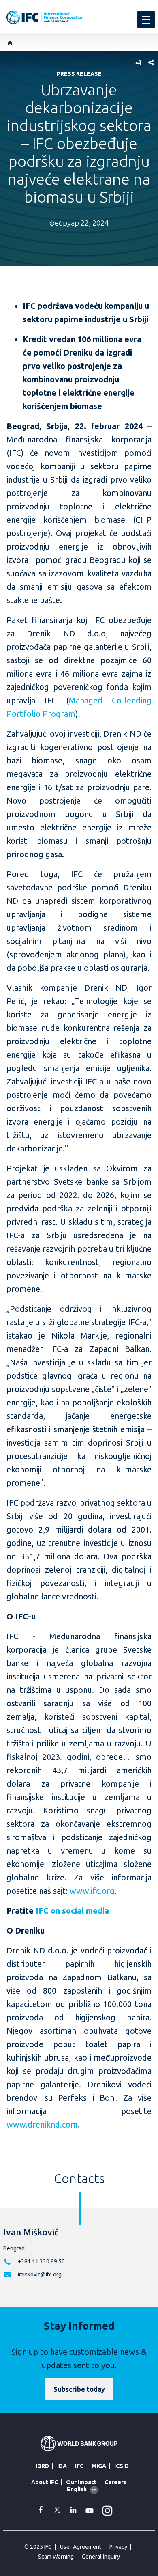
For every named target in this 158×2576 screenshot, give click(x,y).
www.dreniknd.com (42, 2124)
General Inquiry (101, 2557)
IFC (79, 2466)
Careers (115, 2482)
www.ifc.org (92, 1891)
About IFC (45, 2482)
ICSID (122, 2466)
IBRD (42, 2466)
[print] (137, 63)
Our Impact (81, 2482)
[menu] (146, 19)
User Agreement (81, 2547)
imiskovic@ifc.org (40, 2274)
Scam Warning (56, 2557)
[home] (10, 43)
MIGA (99, 2466)
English (77, 2489)
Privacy (118, 2547)
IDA (62, 2466)
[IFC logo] (45, 17)
